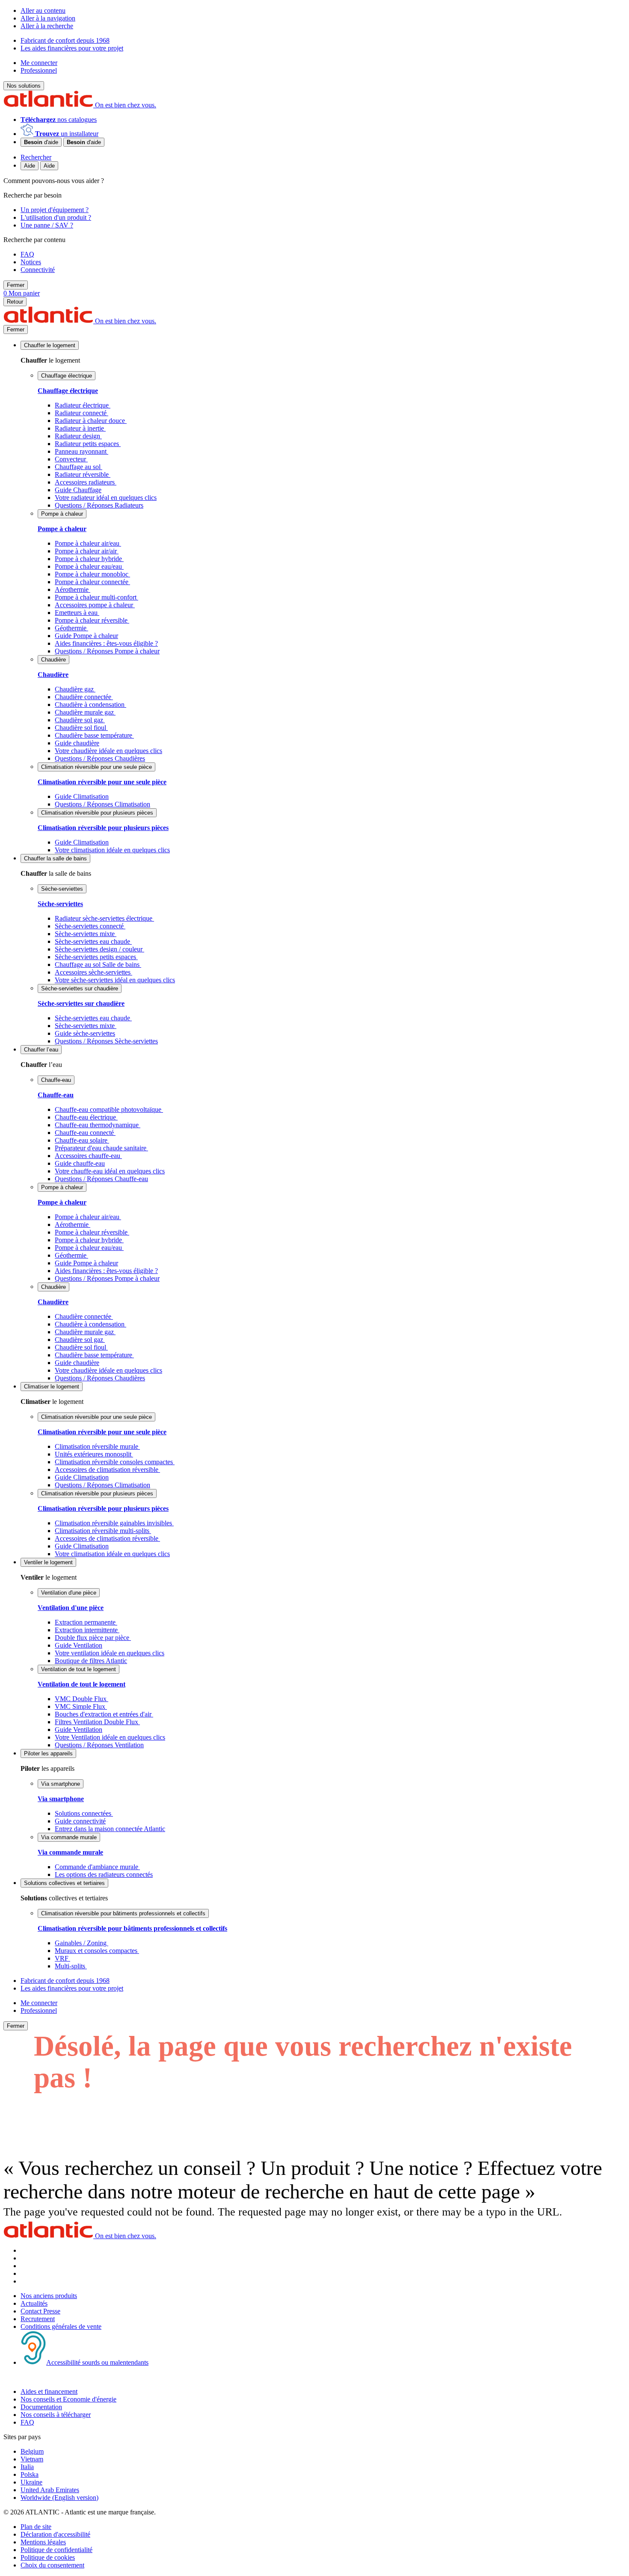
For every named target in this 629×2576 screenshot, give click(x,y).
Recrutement (38, 2319)
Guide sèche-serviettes (85, 1033)
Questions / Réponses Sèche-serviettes (106, 1041)
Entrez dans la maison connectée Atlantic (110, 1829)
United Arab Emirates (50, 2490)
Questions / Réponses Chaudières (100, 758)
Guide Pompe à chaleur (86, 636)
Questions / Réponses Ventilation (99, 1745)
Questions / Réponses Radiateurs (99, 505)
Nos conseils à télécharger (56, 2415)
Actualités (34, 2303)
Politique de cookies (48, 2557)
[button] (50, 345)
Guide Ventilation (79, 1645)
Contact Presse (40, 2311)
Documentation (41, 2407)
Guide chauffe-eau (80, 1163)
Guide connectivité (80, 1821)
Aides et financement (49, 2391)
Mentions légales (43, 2542)
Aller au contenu (43, 10)
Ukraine (31, 2482)
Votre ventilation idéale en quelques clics (110, 1653)
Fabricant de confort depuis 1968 (65, 40)
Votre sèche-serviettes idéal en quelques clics (115, 980)
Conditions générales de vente (61, 2326)
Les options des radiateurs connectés (104, 1874)
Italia (27, 2467)
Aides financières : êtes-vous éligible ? (106, 643)
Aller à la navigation (48, 18)
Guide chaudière (77, 743)
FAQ (27, 2422)
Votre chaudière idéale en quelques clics (108, 751)
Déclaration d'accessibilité (55, 2534)
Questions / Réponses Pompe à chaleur (107, 651)
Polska (30, 2474)
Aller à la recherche (47, 26)
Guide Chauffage (78, 490)
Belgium (32, 2451)
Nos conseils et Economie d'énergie (68, 2399)
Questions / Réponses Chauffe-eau (101, 1179)
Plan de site (36, 2527)
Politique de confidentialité (56, 2550)
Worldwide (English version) (59, 2498)
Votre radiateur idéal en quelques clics (106, 498)
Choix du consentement (52, 2565)
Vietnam (32, 2459)
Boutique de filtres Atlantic (91, 1661)
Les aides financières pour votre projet (72, 48)
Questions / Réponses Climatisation (102, 804)
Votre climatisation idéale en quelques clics (112, 850)
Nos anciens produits (49, 2296)
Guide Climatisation (82, 796)
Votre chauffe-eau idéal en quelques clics (110, 1171)
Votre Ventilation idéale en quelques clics (110, 1737)
